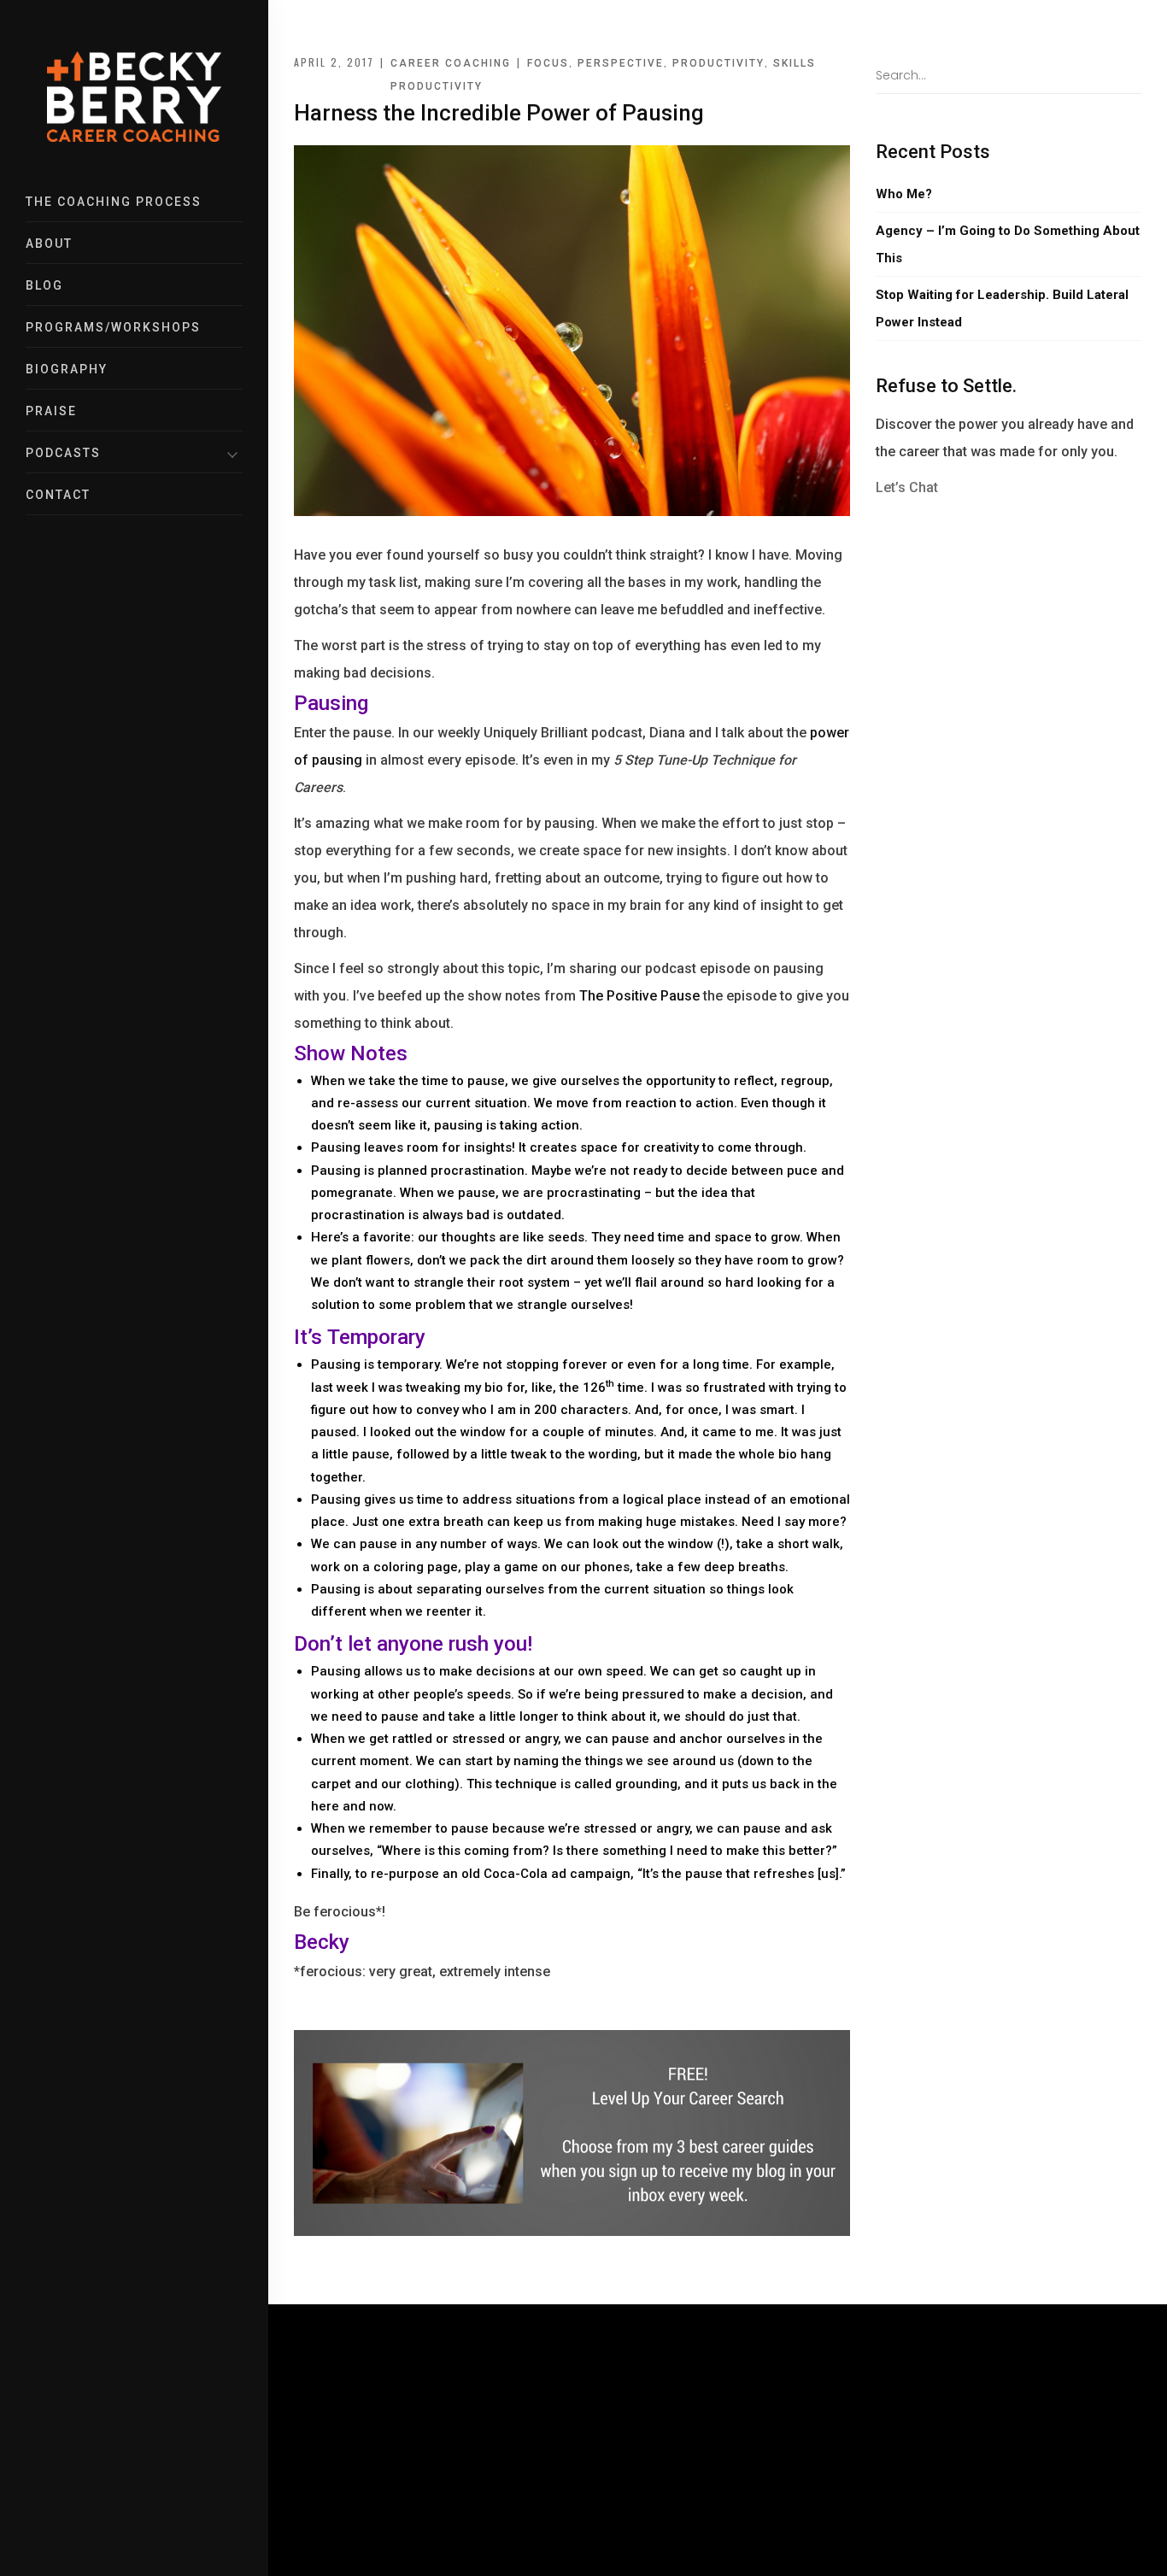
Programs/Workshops (113, 327)
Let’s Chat (907, 487)
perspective (621, 63)
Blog (44, 285)
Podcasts (63, 453)
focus (548, 63)
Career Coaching (451, 63)
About (49, 244)
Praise (51, 411)
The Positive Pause (639, 996)
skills (795, 63)
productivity (718, 63)
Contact (58, 495)
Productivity (437, 86)
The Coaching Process (114, 202)
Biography (67, 369)
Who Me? (904, 194)
